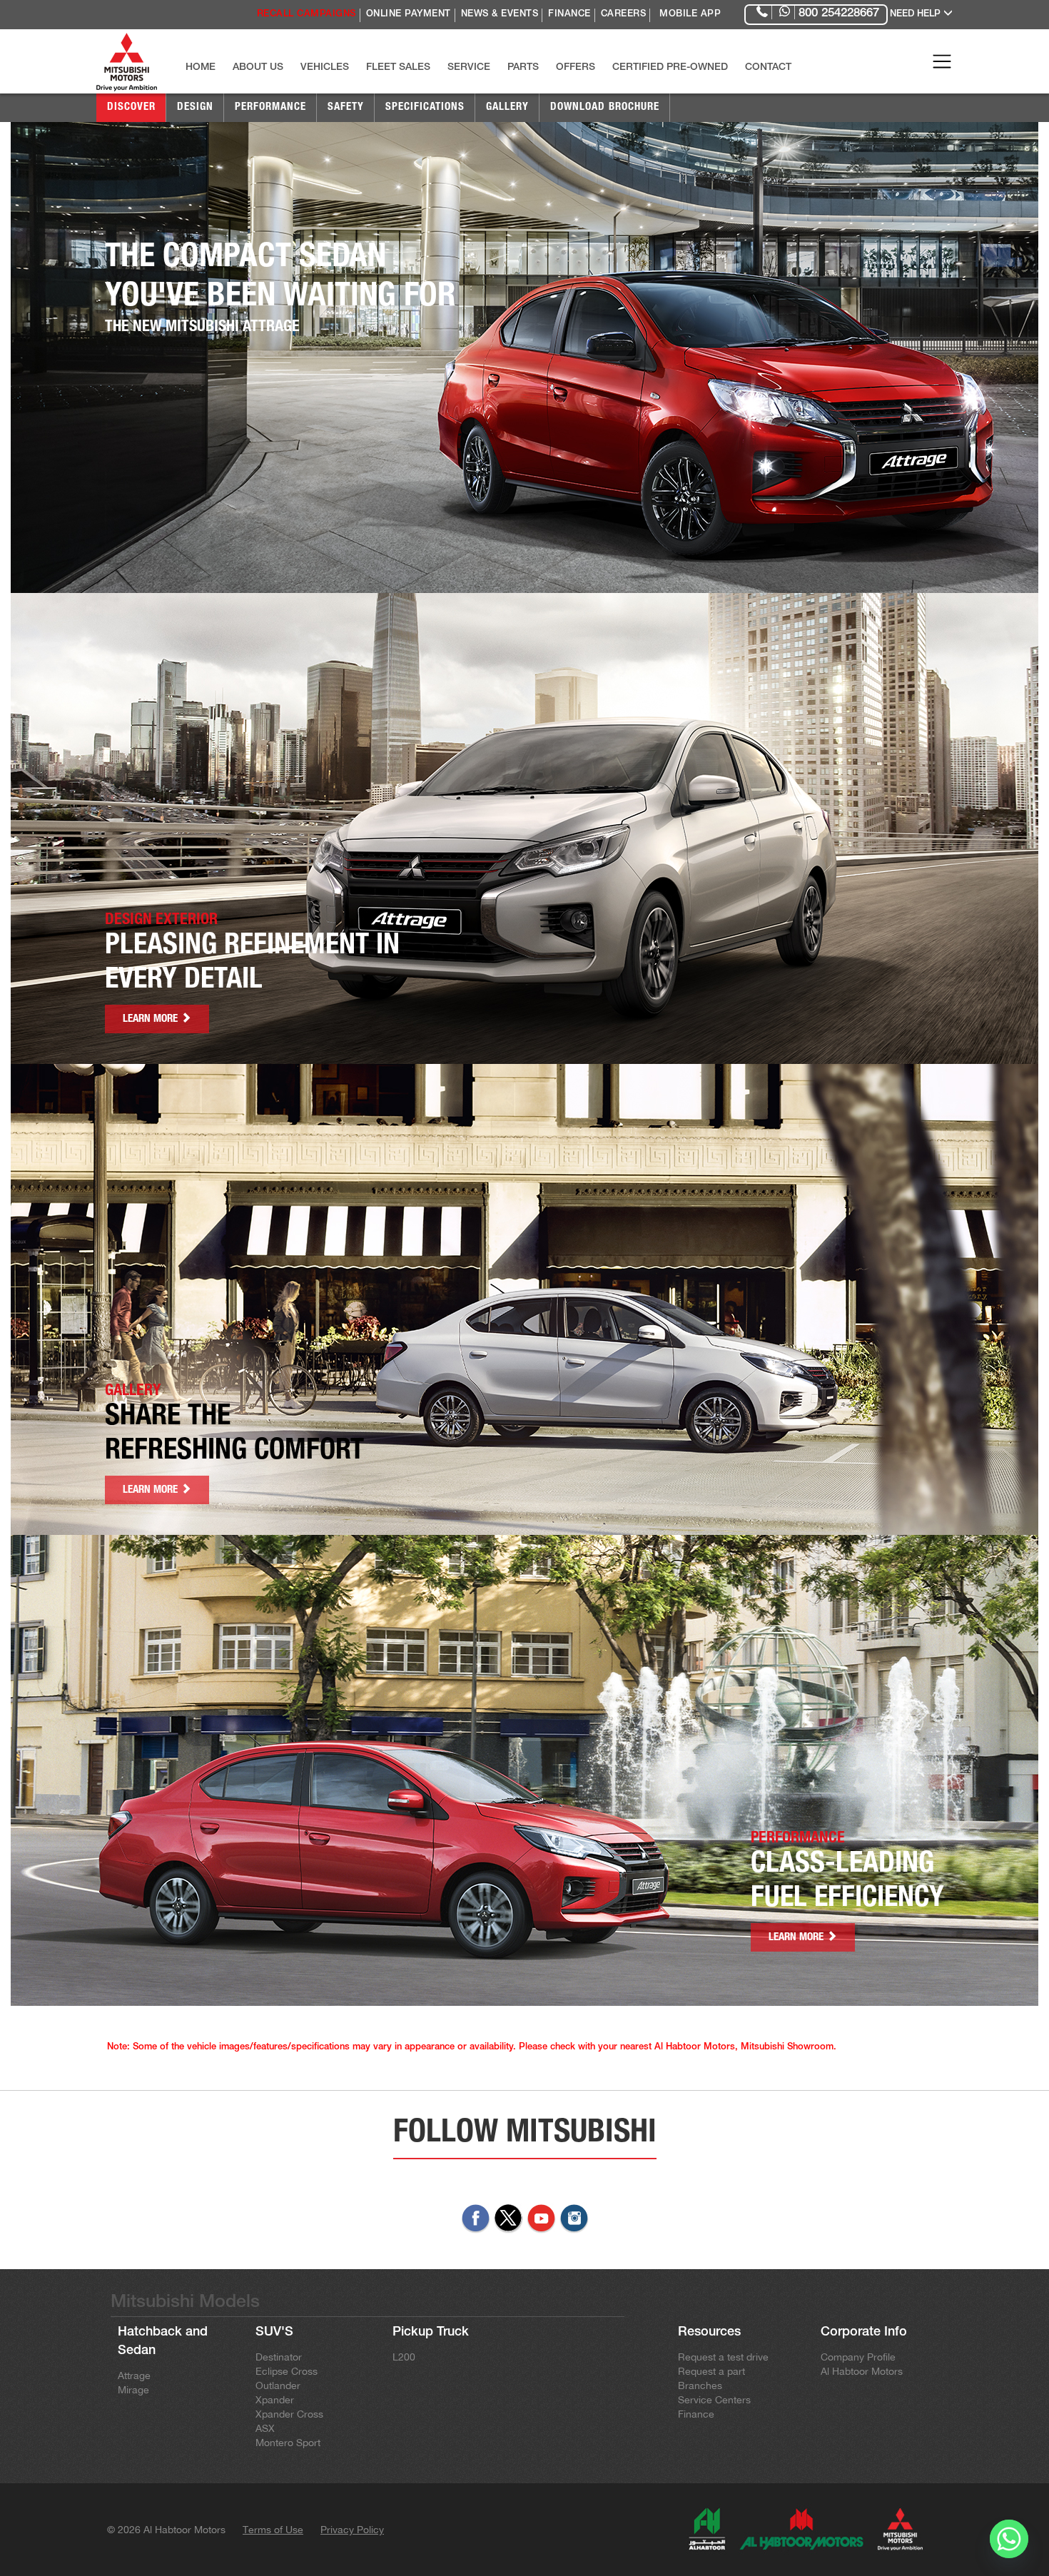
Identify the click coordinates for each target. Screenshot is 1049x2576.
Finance (696, 2414)
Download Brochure (605, 107)
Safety (346, 107)
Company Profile (858, 2357)
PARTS (523, 68)
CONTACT (768, 68)
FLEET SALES (398, 68)
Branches (700, 2385)
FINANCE (569, 15)
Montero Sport (288, 2443)
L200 (404, 2357)
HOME (201, 68)
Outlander (278, 2385)
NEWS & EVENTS (500, 15)
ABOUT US (258, 68)
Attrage (134, 2375)
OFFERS (576, 68)
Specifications (425, 107)
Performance (270, 107)
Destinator (279, 2357)
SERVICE (469, 68)
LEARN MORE (152, 1019)
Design (195, 107)
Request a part (711, 2371)
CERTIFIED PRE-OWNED (670, 68)
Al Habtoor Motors (862, 2371)
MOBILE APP (690, 15)
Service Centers (714, 2400)
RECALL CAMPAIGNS (306, 15)
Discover (131, 107)
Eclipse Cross (287, 2371)
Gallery (507, 107)
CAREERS (624, 15)
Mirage (133, 2390)
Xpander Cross (289, 2414)
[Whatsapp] (1009, 2539)
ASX (265, 2428)
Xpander (275, 2400)
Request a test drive (723, 2357)
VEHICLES (325, 68)
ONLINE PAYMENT (409, 15)
